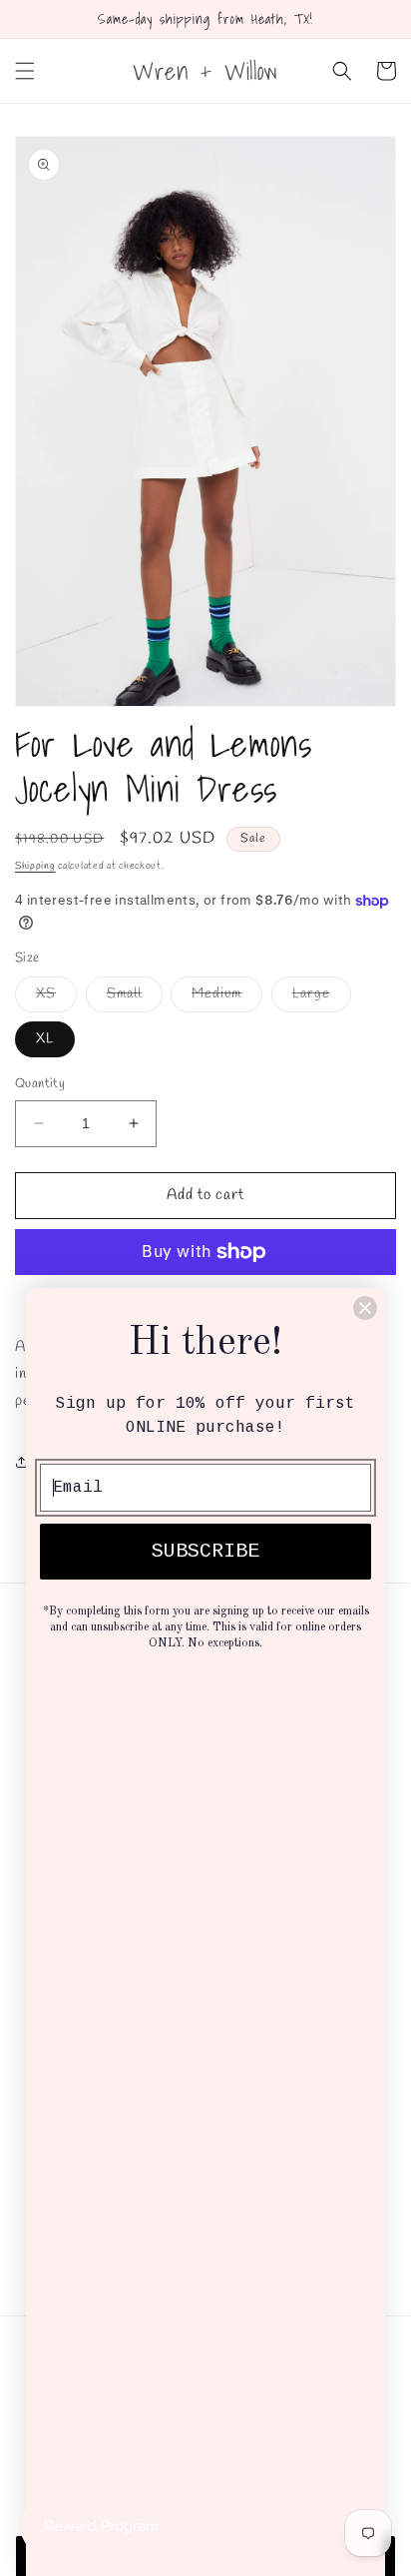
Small (135, 998)
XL (45, 1039)
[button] (25, 71)
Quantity (40, 1084)
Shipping (35, 866)
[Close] (365, 1308)
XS (56, 998)
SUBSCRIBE (205, 1551)
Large (322, 998)
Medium (227, 998)
